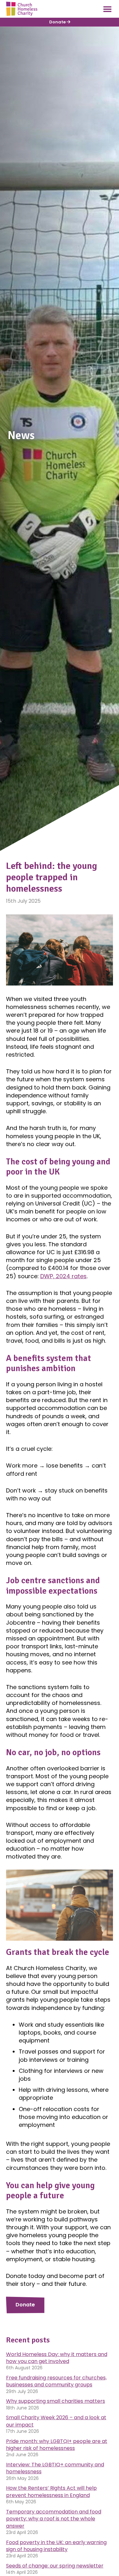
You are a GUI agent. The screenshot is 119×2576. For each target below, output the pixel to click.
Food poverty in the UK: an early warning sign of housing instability (56, 2546)
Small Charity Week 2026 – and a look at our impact (56, 2421)
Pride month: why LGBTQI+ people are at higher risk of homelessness (57, 2445)
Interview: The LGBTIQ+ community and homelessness (55, 2468)
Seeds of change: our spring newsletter (55, 2566)
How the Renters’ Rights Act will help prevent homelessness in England (51, 2491)
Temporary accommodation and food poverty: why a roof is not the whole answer (54, 2519)
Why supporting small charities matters (56, 2401)
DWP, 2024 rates (63, 1276)
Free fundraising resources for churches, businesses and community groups (56, 2381)
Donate (58, 22)
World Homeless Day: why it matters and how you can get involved (57, 2358)
